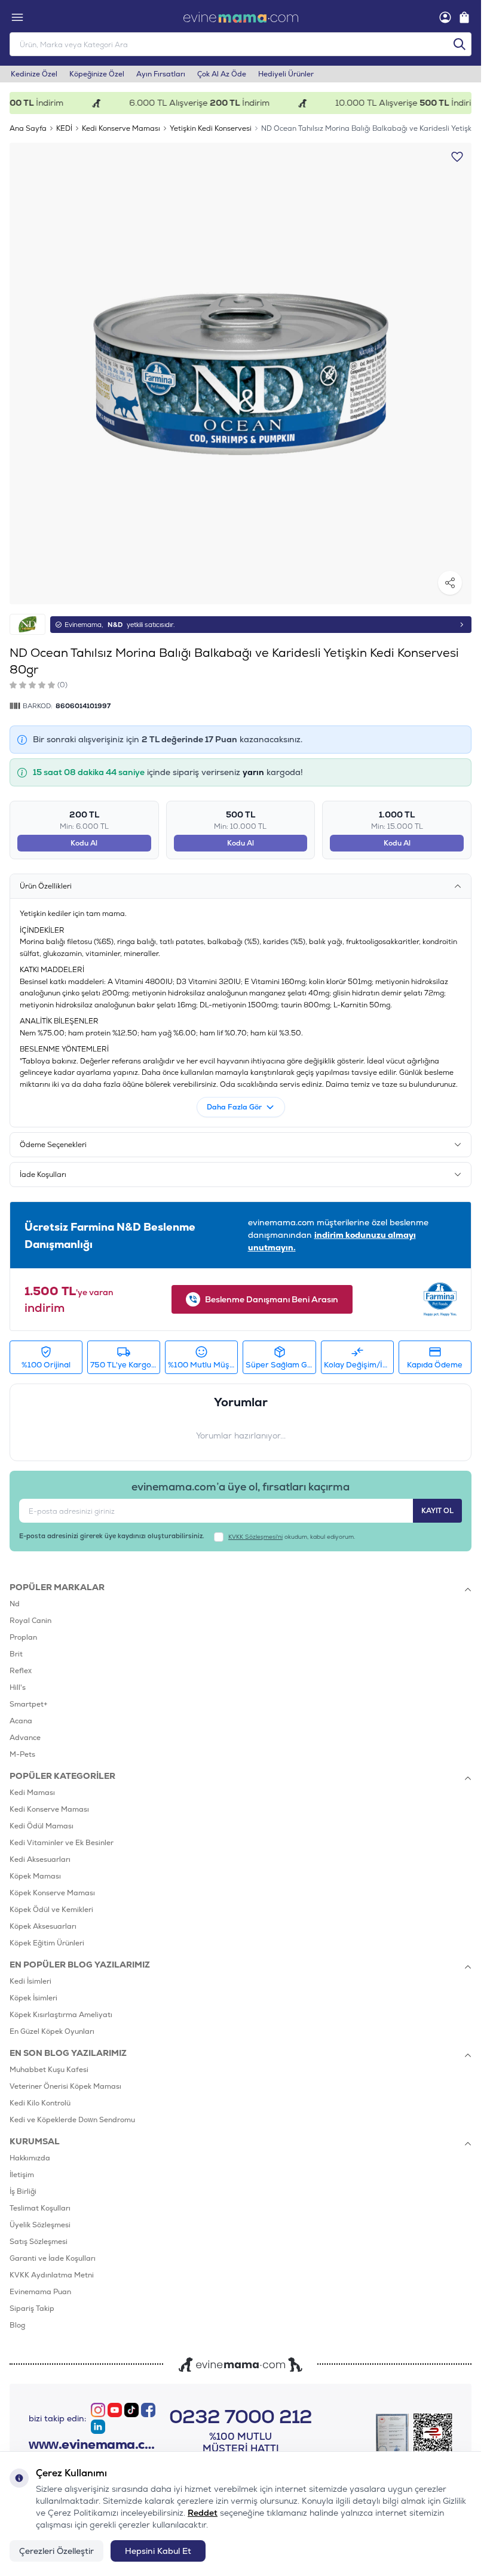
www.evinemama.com (93, 2445)
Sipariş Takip (32, 2308)
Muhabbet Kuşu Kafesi (49, 2070)
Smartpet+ (29, 1704)
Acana (21, 1721)
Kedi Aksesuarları (40, 1859)
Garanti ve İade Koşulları (53, 2258)
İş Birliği (23, 2191)
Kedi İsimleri (30, 1981)
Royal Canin (30, 1621)
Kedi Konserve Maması (121, 128)
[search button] (460, 44)
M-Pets (22, 1754)
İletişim (22, 2175)
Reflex (21, 1671)
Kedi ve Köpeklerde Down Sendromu (72, 2120)
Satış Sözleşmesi (39, 2242)
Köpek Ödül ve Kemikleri (51, 1910)
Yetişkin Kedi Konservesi (211, 128)
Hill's (18, 1687)
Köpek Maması (35, 1876)
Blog (17, 2325)
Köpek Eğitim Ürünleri (47, 1943)
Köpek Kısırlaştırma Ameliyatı (61, 2015)
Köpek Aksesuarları (43, 1926)
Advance (25, 1738)
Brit (16, 1654)
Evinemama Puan (40, 2292)
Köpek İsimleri (33, 1998)
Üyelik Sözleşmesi (40, 2225)
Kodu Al (84, 843)
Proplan (23, 1637)
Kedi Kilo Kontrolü (40, 2103)
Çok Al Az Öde (222, 74)
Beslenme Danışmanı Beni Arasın (272, 1299)
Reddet (203, 2513)
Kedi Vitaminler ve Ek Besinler (62, 1843)
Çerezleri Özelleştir (56, 2551)
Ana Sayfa (28, 128)
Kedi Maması (32, 1793)
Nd (15, 1604)
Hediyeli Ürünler (286, 74)
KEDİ (64, 128)
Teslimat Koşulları (40, 2208)
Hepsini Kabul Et (158, 2551)
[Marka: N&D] (27, 624)
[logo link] (241, 17)
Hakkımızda (30, 2158)
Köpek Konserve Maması (52, 1893)
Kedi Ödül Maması (42, 1826)
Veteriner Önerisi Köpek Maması (65, 2086)
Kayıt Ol (437, 1511)
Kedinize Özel (34, 74)
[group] (241, 374)
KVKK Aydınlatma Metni (52, 2275)
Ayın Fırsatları (161, 74)
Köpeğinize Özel (97, 74)
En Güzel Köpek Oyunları (52, 2031)
